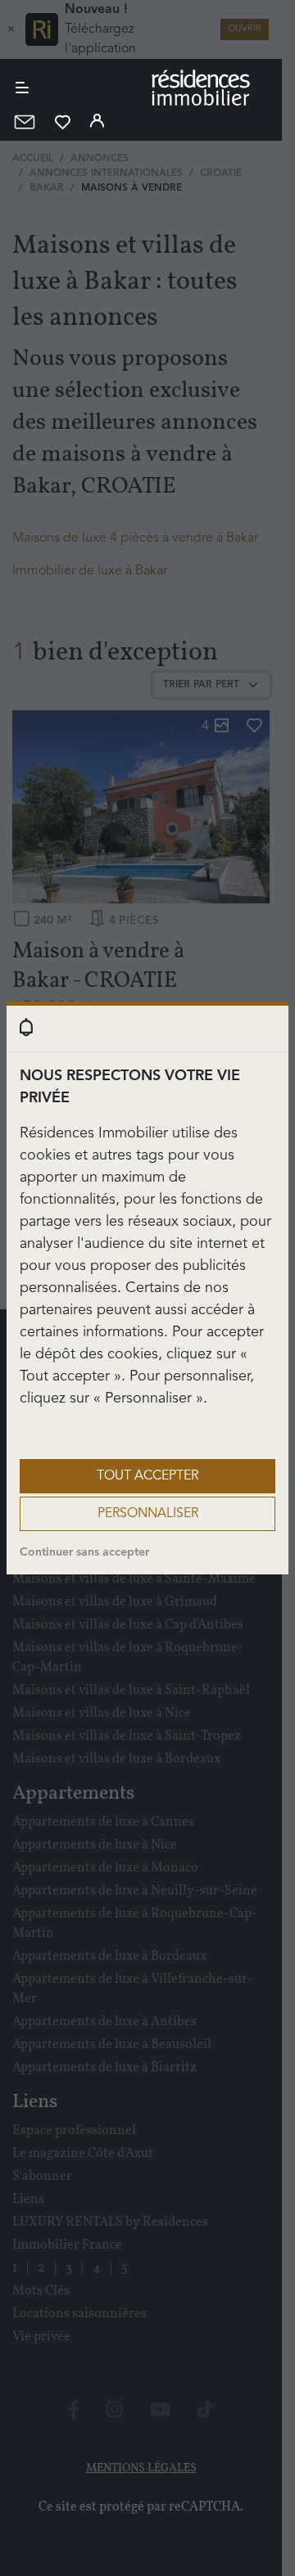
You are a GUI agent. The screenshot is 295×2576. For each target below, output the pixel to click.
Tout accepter (147, 1476)
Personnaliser (148, 1514)
